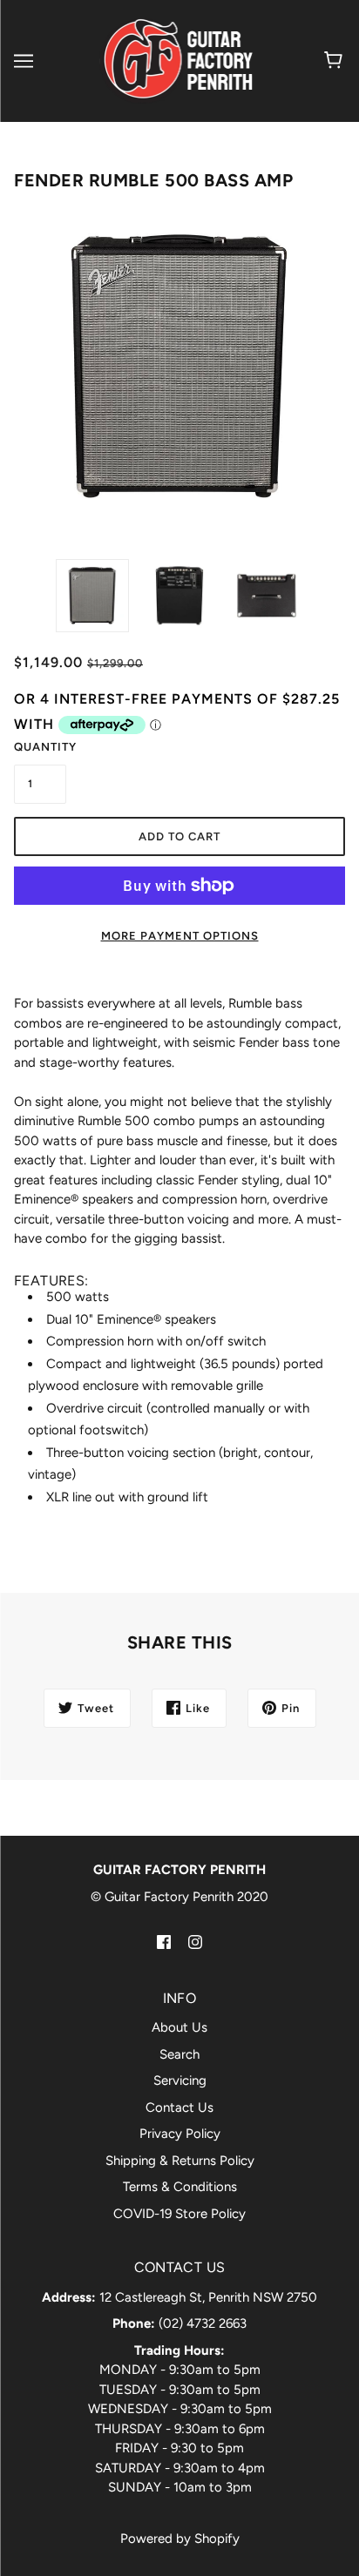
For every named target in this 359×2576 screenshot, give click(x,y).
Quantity (40, 747)
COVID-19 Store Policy (179, 2214)
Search (179, 2054)
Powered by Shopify (180, 2539)
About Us (179, 2027)
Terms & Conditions (180, 2187)
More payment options (180, 936)
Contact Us (179, 2107)
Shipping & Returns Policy (180, 2161)
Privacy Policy (180, 2134)
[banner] (177, 60)
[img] (164, 1941)
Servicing (180, 2080)
